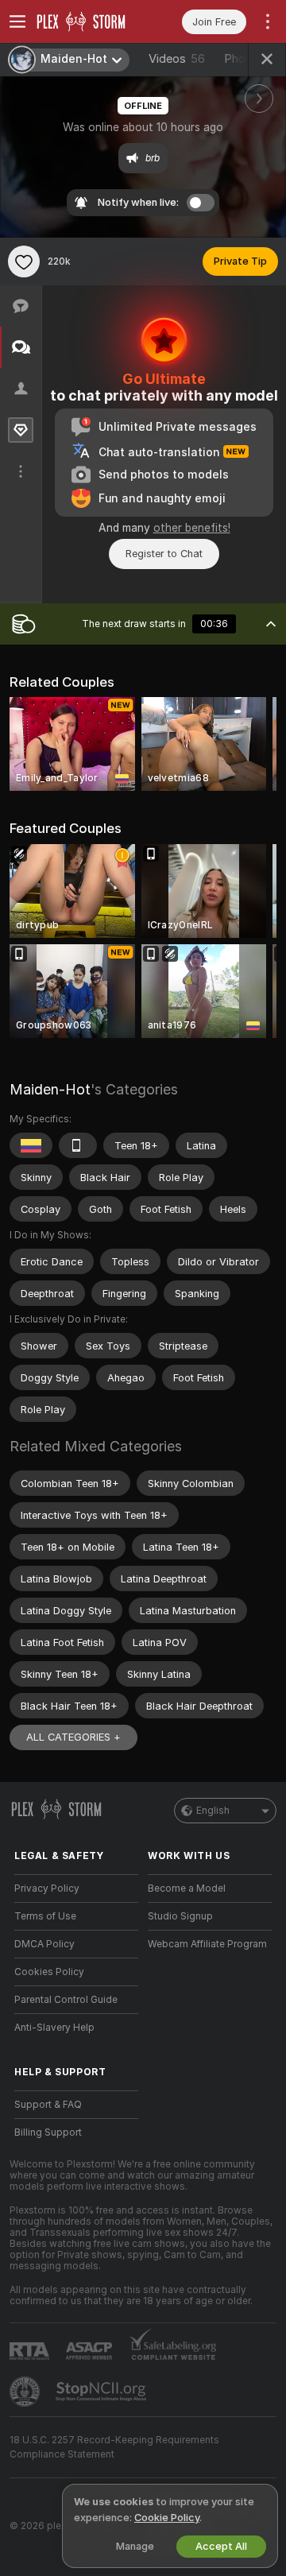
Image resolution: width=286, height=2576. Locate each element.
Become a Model (187, 1888)
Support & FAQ (48, 2105)
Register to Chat (164, 554)
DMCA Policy (44, 1944)
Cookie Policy (167, 2518)
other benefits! (192, 528)
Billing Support (48, 2132)
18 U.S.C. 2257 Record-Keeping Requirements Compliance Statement (114, 2447)
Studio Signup (180, 1916)
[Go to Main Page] (89, 21)
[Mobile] (78, 1145)
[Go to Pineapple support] (26, 2392)
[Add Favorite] (24, 261)
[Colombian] (31, 1145)
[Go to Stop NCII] (102, 2392)
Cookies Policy (49, 1972)
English (213, 1811)
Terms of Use (45, 1916)
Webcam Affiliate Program (207, 1944)
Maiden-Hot (50, 1089)
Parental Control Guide (66, 2000)
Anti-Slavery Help (54, 2028)
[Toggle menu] (17, 21)
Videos (177, 59)
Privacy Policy (47, 1888)
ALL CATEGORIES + (73, 1737)
